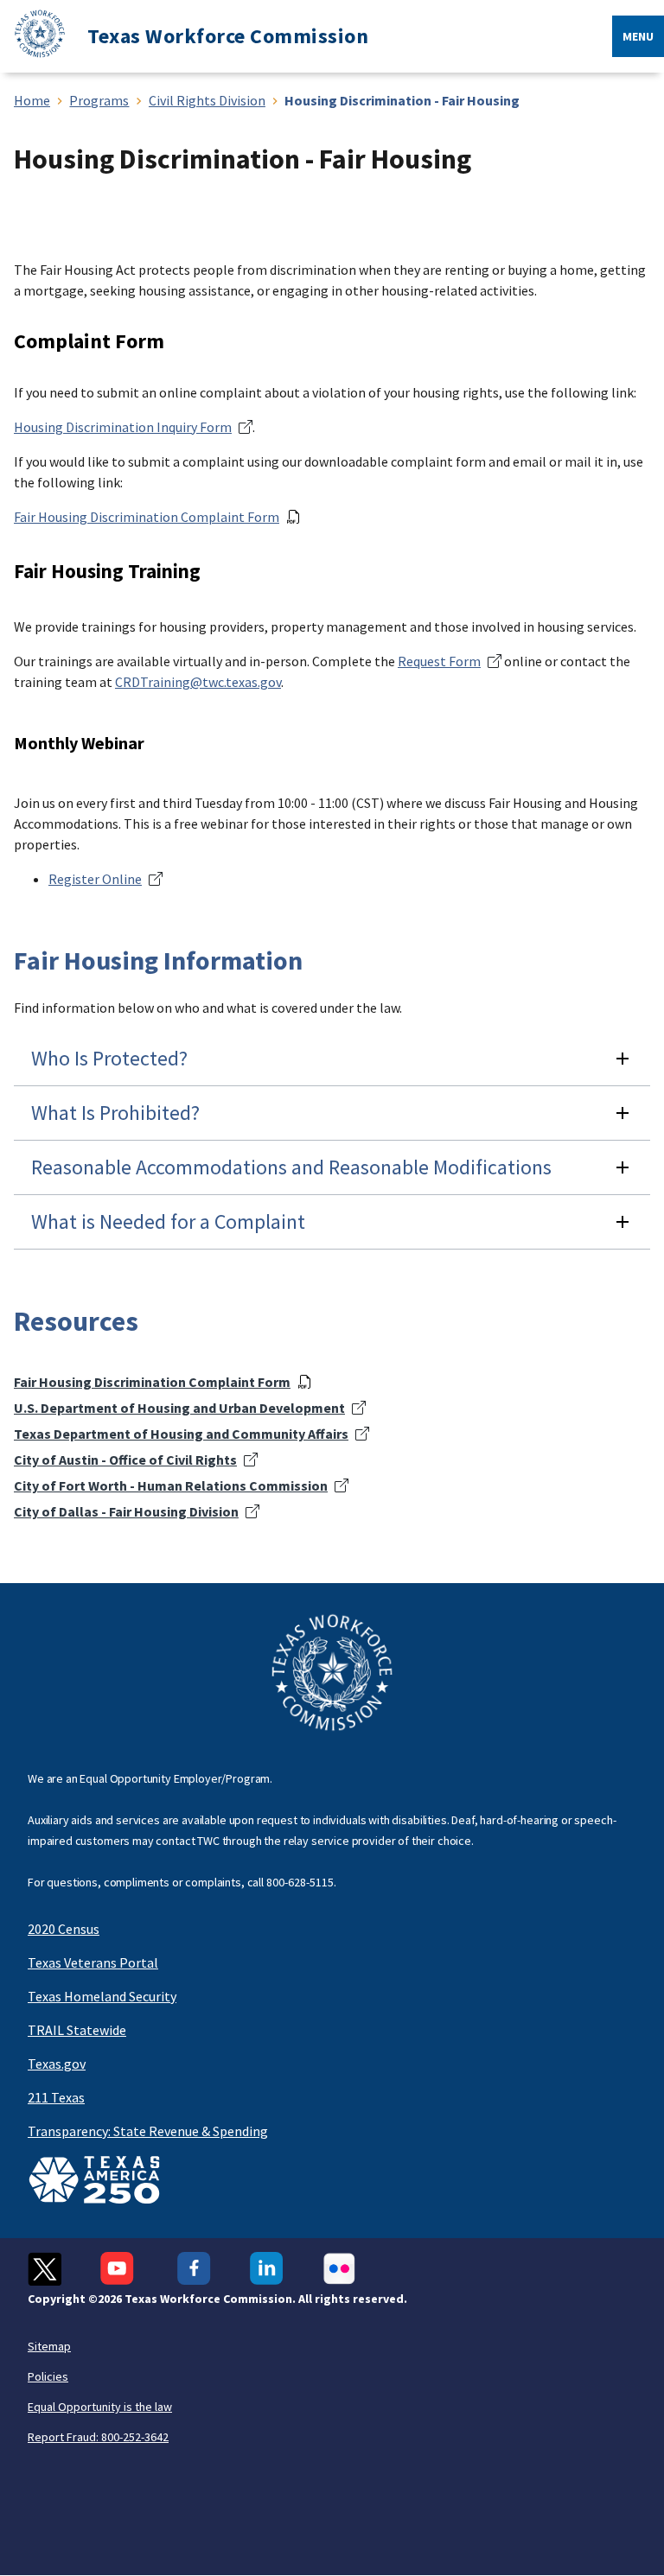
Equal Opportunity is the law (100, 2407)
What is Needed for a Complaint (168, 1221)
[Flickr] (339, 2269)
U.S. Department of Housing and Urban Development (179, 1408)
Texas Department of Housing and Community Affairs (181, 1434)
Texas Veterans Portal (93, 1962)
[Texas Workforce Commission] (33, 37)
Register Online (95, 879)
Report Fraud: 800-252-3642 (98, 2437)
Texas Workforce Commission (228, 36)
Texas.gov (57, 2064)
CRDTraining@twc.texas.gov (198, 682)
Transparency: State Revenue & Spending (148, 2131)
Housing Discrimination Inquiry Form (123, 427)
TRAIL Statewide (77, 2030)
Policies (48, 2376)
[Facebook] (194, 2269)
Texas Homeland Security (102, 1996)
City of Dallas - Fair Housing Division (126, 1511)
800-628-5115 (300, 1882)
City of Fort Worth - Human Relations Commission (171, 1485)
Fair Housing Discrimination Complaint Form (147, 517)
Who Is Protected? (109, 1058)
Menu (638, 36)
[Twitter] (45, 2269)
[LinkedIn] (267, 2269)
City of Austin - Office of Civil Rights (125, 1460)
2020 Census (64, 1929)
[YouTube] (119, 2269)
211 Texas (56, 2097)
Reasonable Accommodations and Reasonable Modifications (291, 1167)
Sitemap (49, 2346)
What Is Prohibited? (115, 1113)
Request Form (439, 661)
